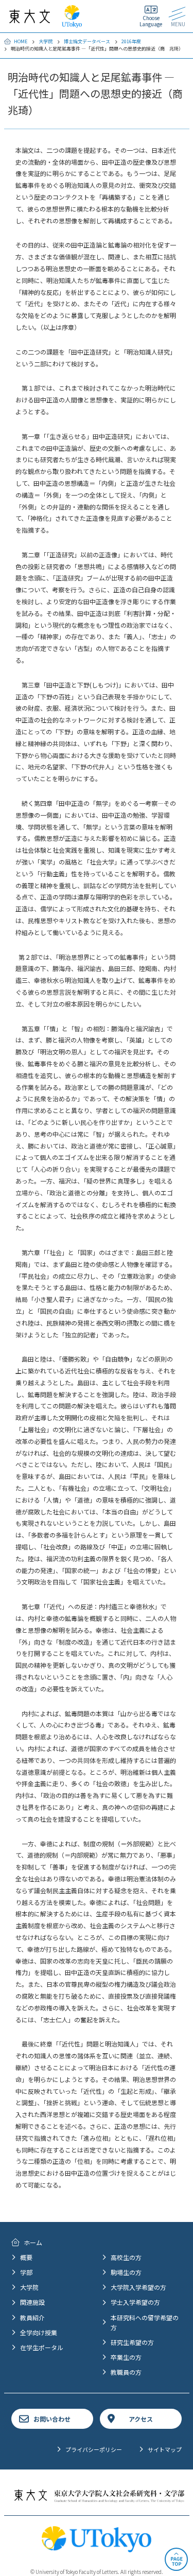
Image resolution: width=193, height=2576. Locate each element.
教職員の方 (126, 2372)
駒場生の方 (126, 2272)
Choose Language (151, 21)
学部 (26, 2272)
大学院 (46, 41)
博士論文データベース (87, 41)
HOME (21, 41)
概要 (26, 2257)
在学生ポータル (42, 2347)
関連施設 (32, 2302)
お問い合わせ (52, 2419)
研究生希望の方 (132, 2342)
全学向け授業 (39, 2332)
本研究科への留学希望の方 (145, 2322)
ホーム (33, 2242)
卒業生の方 (126, 2357)
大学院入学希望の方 (138, 2287)
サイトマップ (165, 2449)
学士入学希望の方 (135, 2302)
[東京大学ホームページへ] (72, 23)
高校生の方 (126, 2257)
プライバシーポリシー (94, 2449)
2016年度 (131, 41)
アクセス (141, 2419)
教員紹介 (32, 2317)
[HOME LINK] (30, 18)
